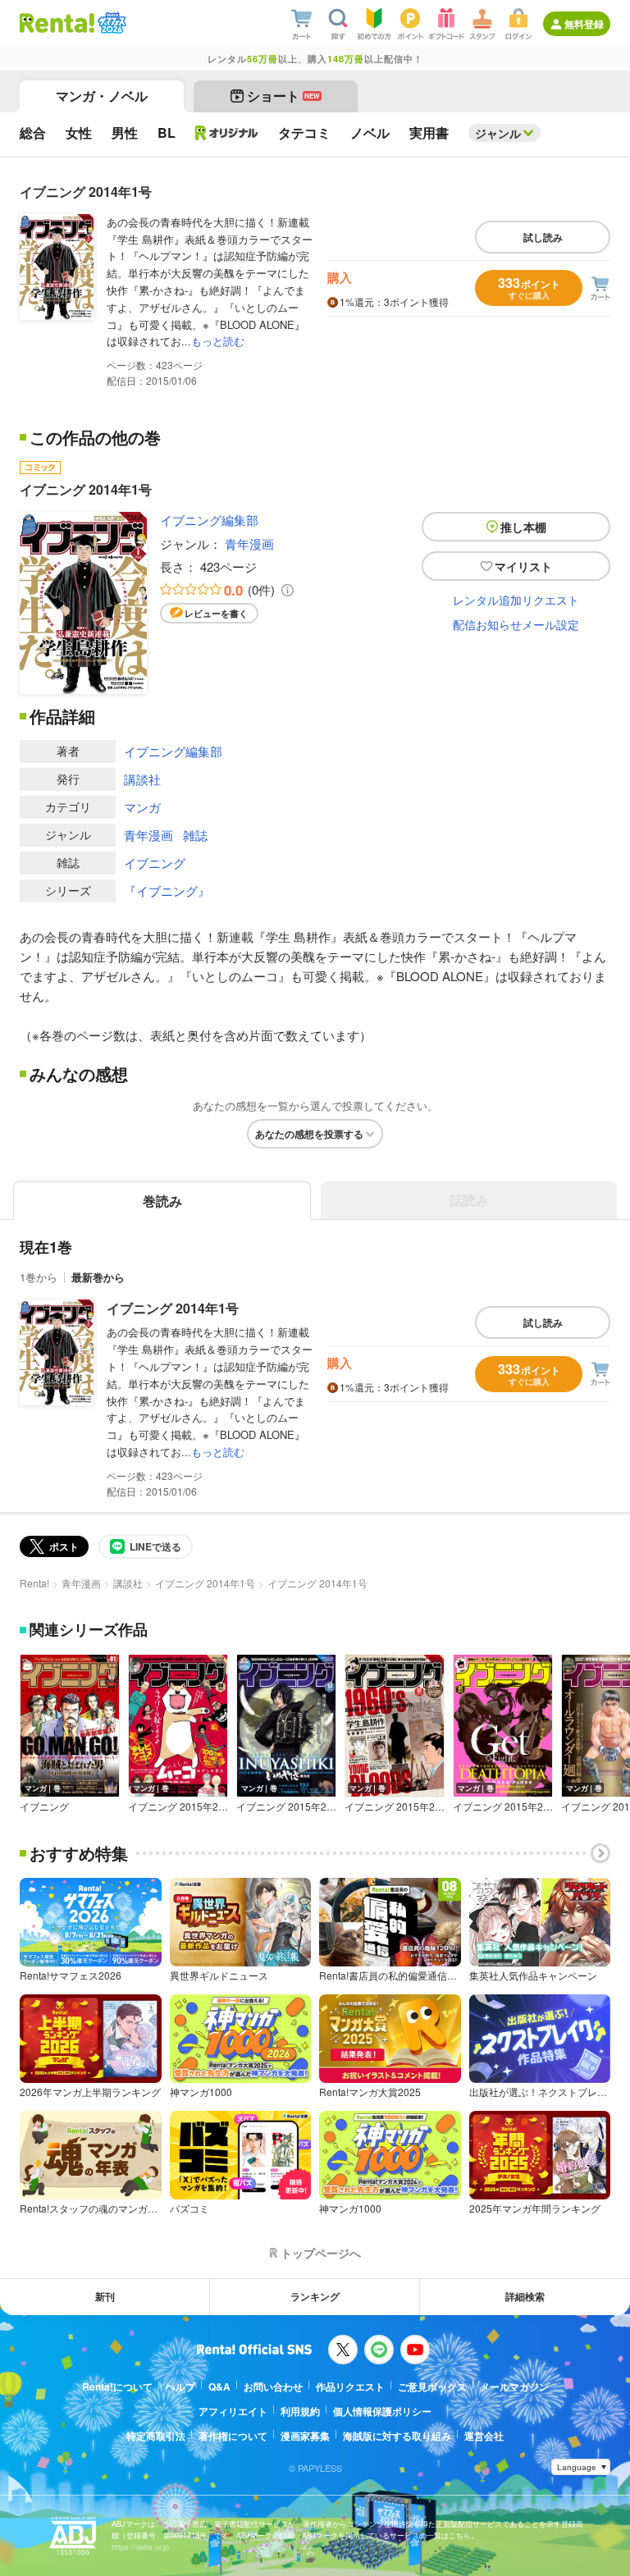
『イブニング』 (167, 891)
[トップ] (57, 23)
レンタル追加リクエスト (516, 600)
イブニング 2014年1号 (173, 1308)
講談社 (142, 779)
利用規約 (300, 2411)
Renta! (34, 1583)
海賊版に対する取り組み (397, 2436)
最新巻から (98, 1277)
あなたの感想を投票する (309, 1134)
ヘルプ (180, 2386)
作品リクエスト (350, 2386)
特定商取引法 (156, 2436)
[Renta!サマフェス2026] (110, 23)
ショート (283, 96)
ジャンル (498, 133)
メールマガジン (514, 2386)
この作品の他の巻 (95, 437)
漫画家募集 (305, 2436)
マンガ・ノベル (102, 96)
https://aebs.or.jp (140, 2547)
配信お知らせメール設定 (516, 624)
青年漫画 (249, 544)
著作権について (233, 2436)
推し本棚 (523, 527)
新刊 (105, 2296)
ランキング (315, 2296)
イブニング (155, 863)
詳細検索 (525, 2296)
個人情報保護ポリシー (382, 2411)
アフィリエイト (233, 2411)
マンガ (142, 807)
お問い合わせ (273, 2386)
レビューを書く (216, 613)
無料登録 (584, 24)
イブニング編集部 (209, 520)
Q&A (219, 2386)
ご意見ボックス (432, 2386)
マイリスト (523, 566)
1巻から (39, 1277)
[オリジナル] (227, 133)
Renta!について (117, 2386)
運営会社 (484, 2436)
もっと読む (218, 341)
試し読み (543, 237)
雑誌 (195, 835)
